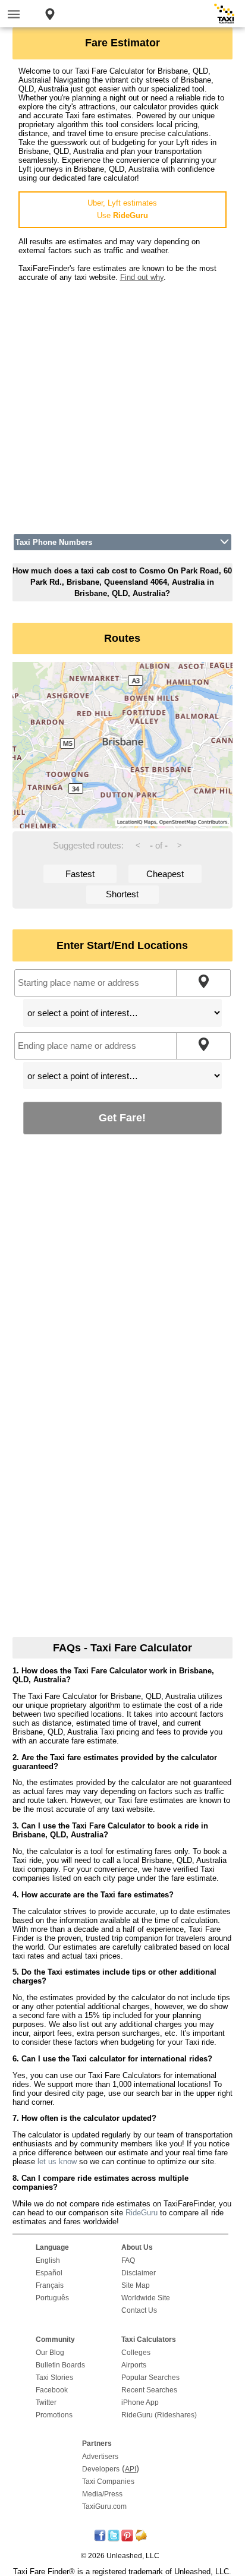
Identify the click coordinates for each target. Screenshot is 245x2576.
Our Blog (50, 2353)
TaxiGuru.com (104, 2506)
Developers (101, 2469)
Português (52, 2298)
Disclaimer (139, 2273)
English (48, 2260)
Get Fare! (122, 1117)
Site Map (136, 2285)
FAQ (128, 2260)
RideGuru (142, 2213)
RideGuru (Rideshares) (159, 2415)
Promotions (54, 2415)
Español (49, 2273)
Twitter (46, 2402)
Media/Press (102, 2494)
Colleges (136, 2353)
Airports (134, 2365)
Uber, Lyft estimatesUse (122, 209)
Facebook (52, 2390)
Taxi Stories (54, 2378)
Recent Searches (149, 2390)
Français (50, 2285)
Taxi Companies (108, 2482)
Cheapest (165, 874)
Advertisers (100, 2457)
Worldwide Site (146, 2298)
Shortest (122, 894)
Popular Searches (150, 2378)
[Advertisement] (122, 404)
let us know (57, 2162)
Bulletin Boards (60, 2365)
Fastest (80, 874)
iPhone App (140, 2402)
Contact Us (139, 2310)
